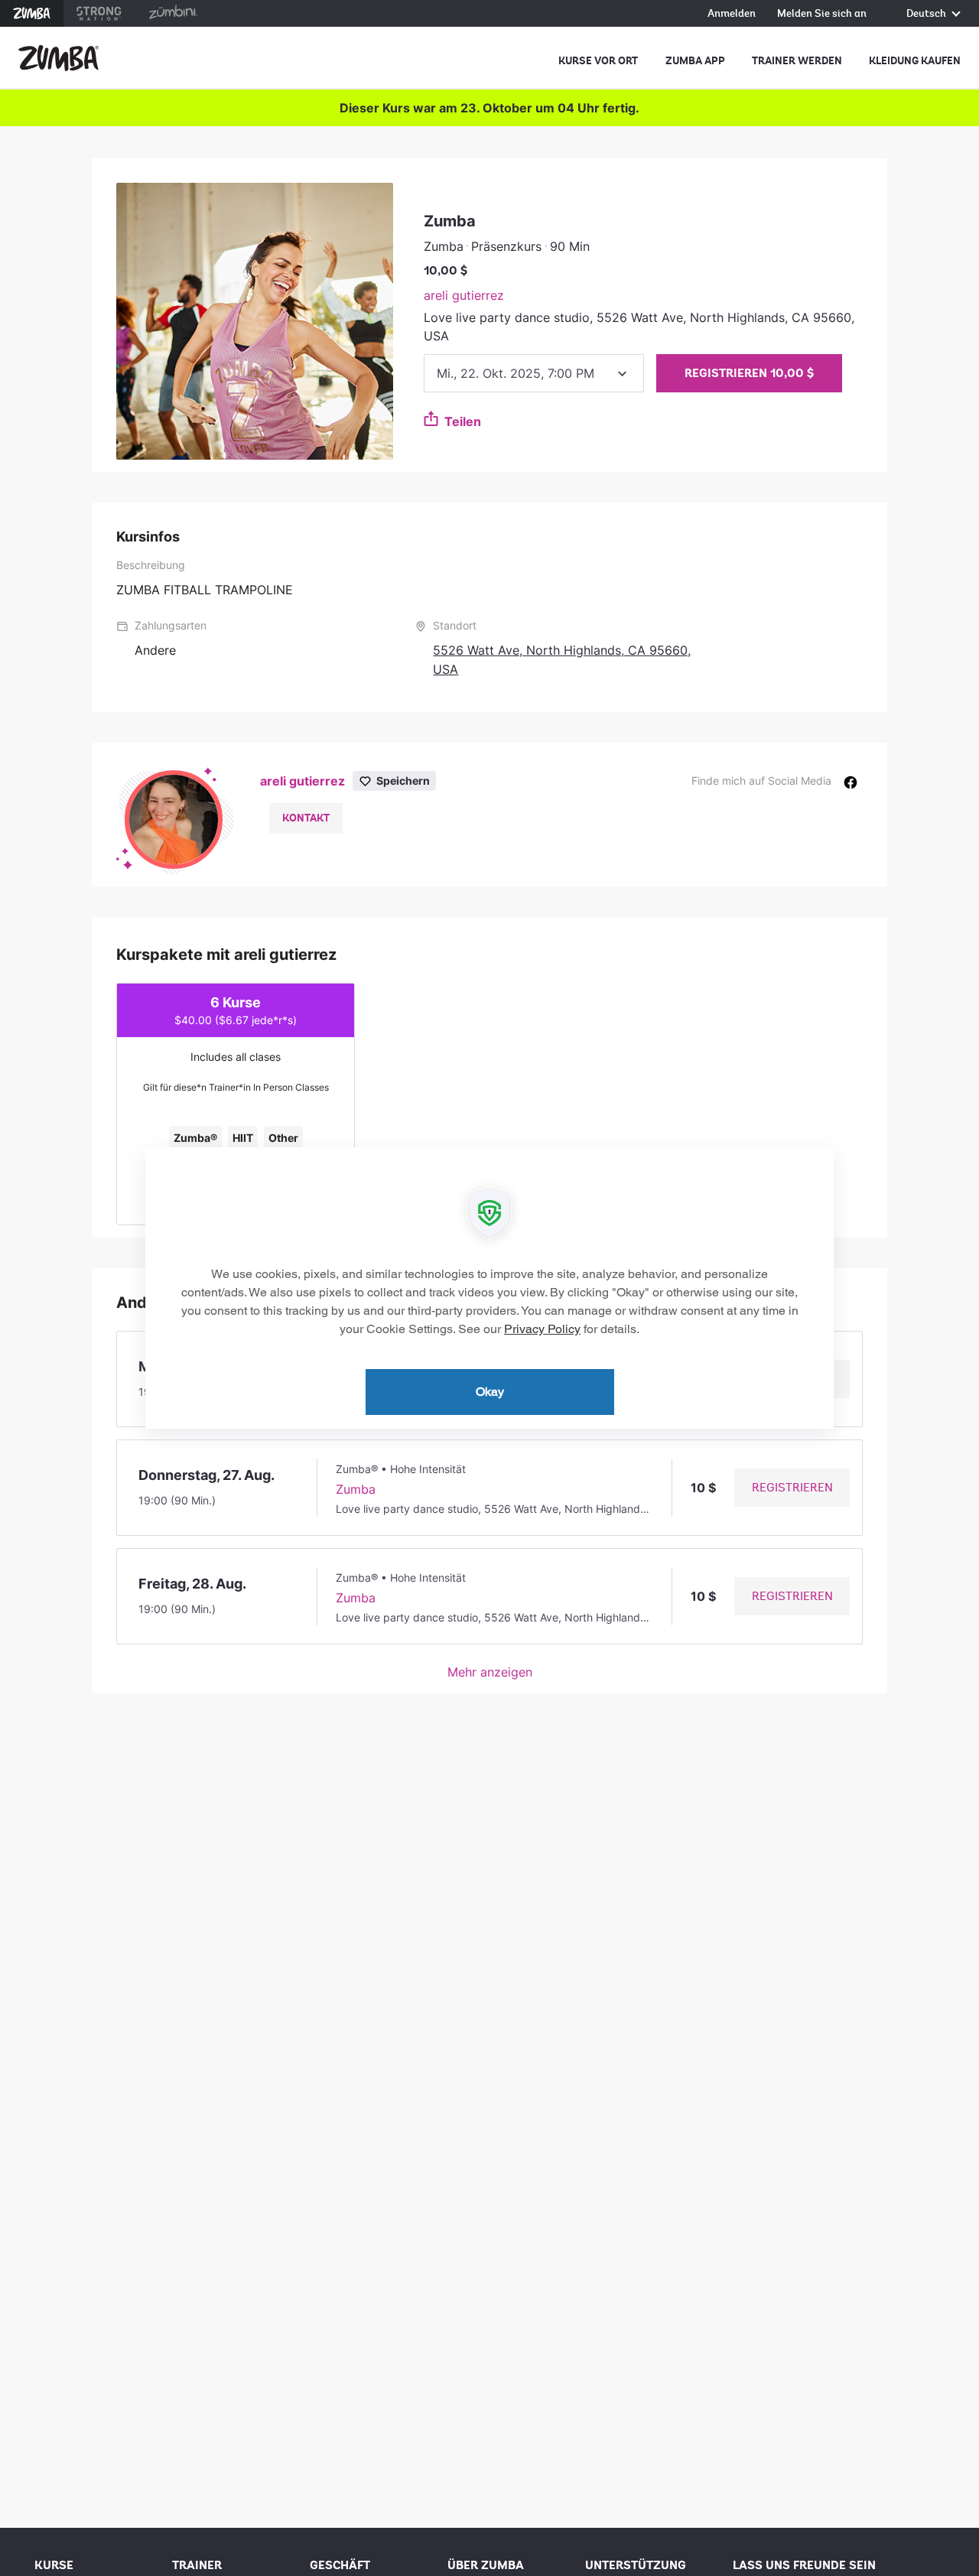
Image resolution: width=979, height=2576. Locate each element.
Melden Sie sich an (822, 14)
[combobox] (534, 373)
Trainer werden (797, 61)
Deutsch (927, 14)
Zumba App (695, 61)
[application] (489, 1288)
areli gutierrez (464, 295)
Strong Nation (99, 13)
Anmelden (732, 14)
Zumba (32, 13)
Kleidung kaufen (915, 61)
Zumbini (173, 13)
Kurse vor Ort (598, 61)
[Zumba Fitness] (59, 58)
